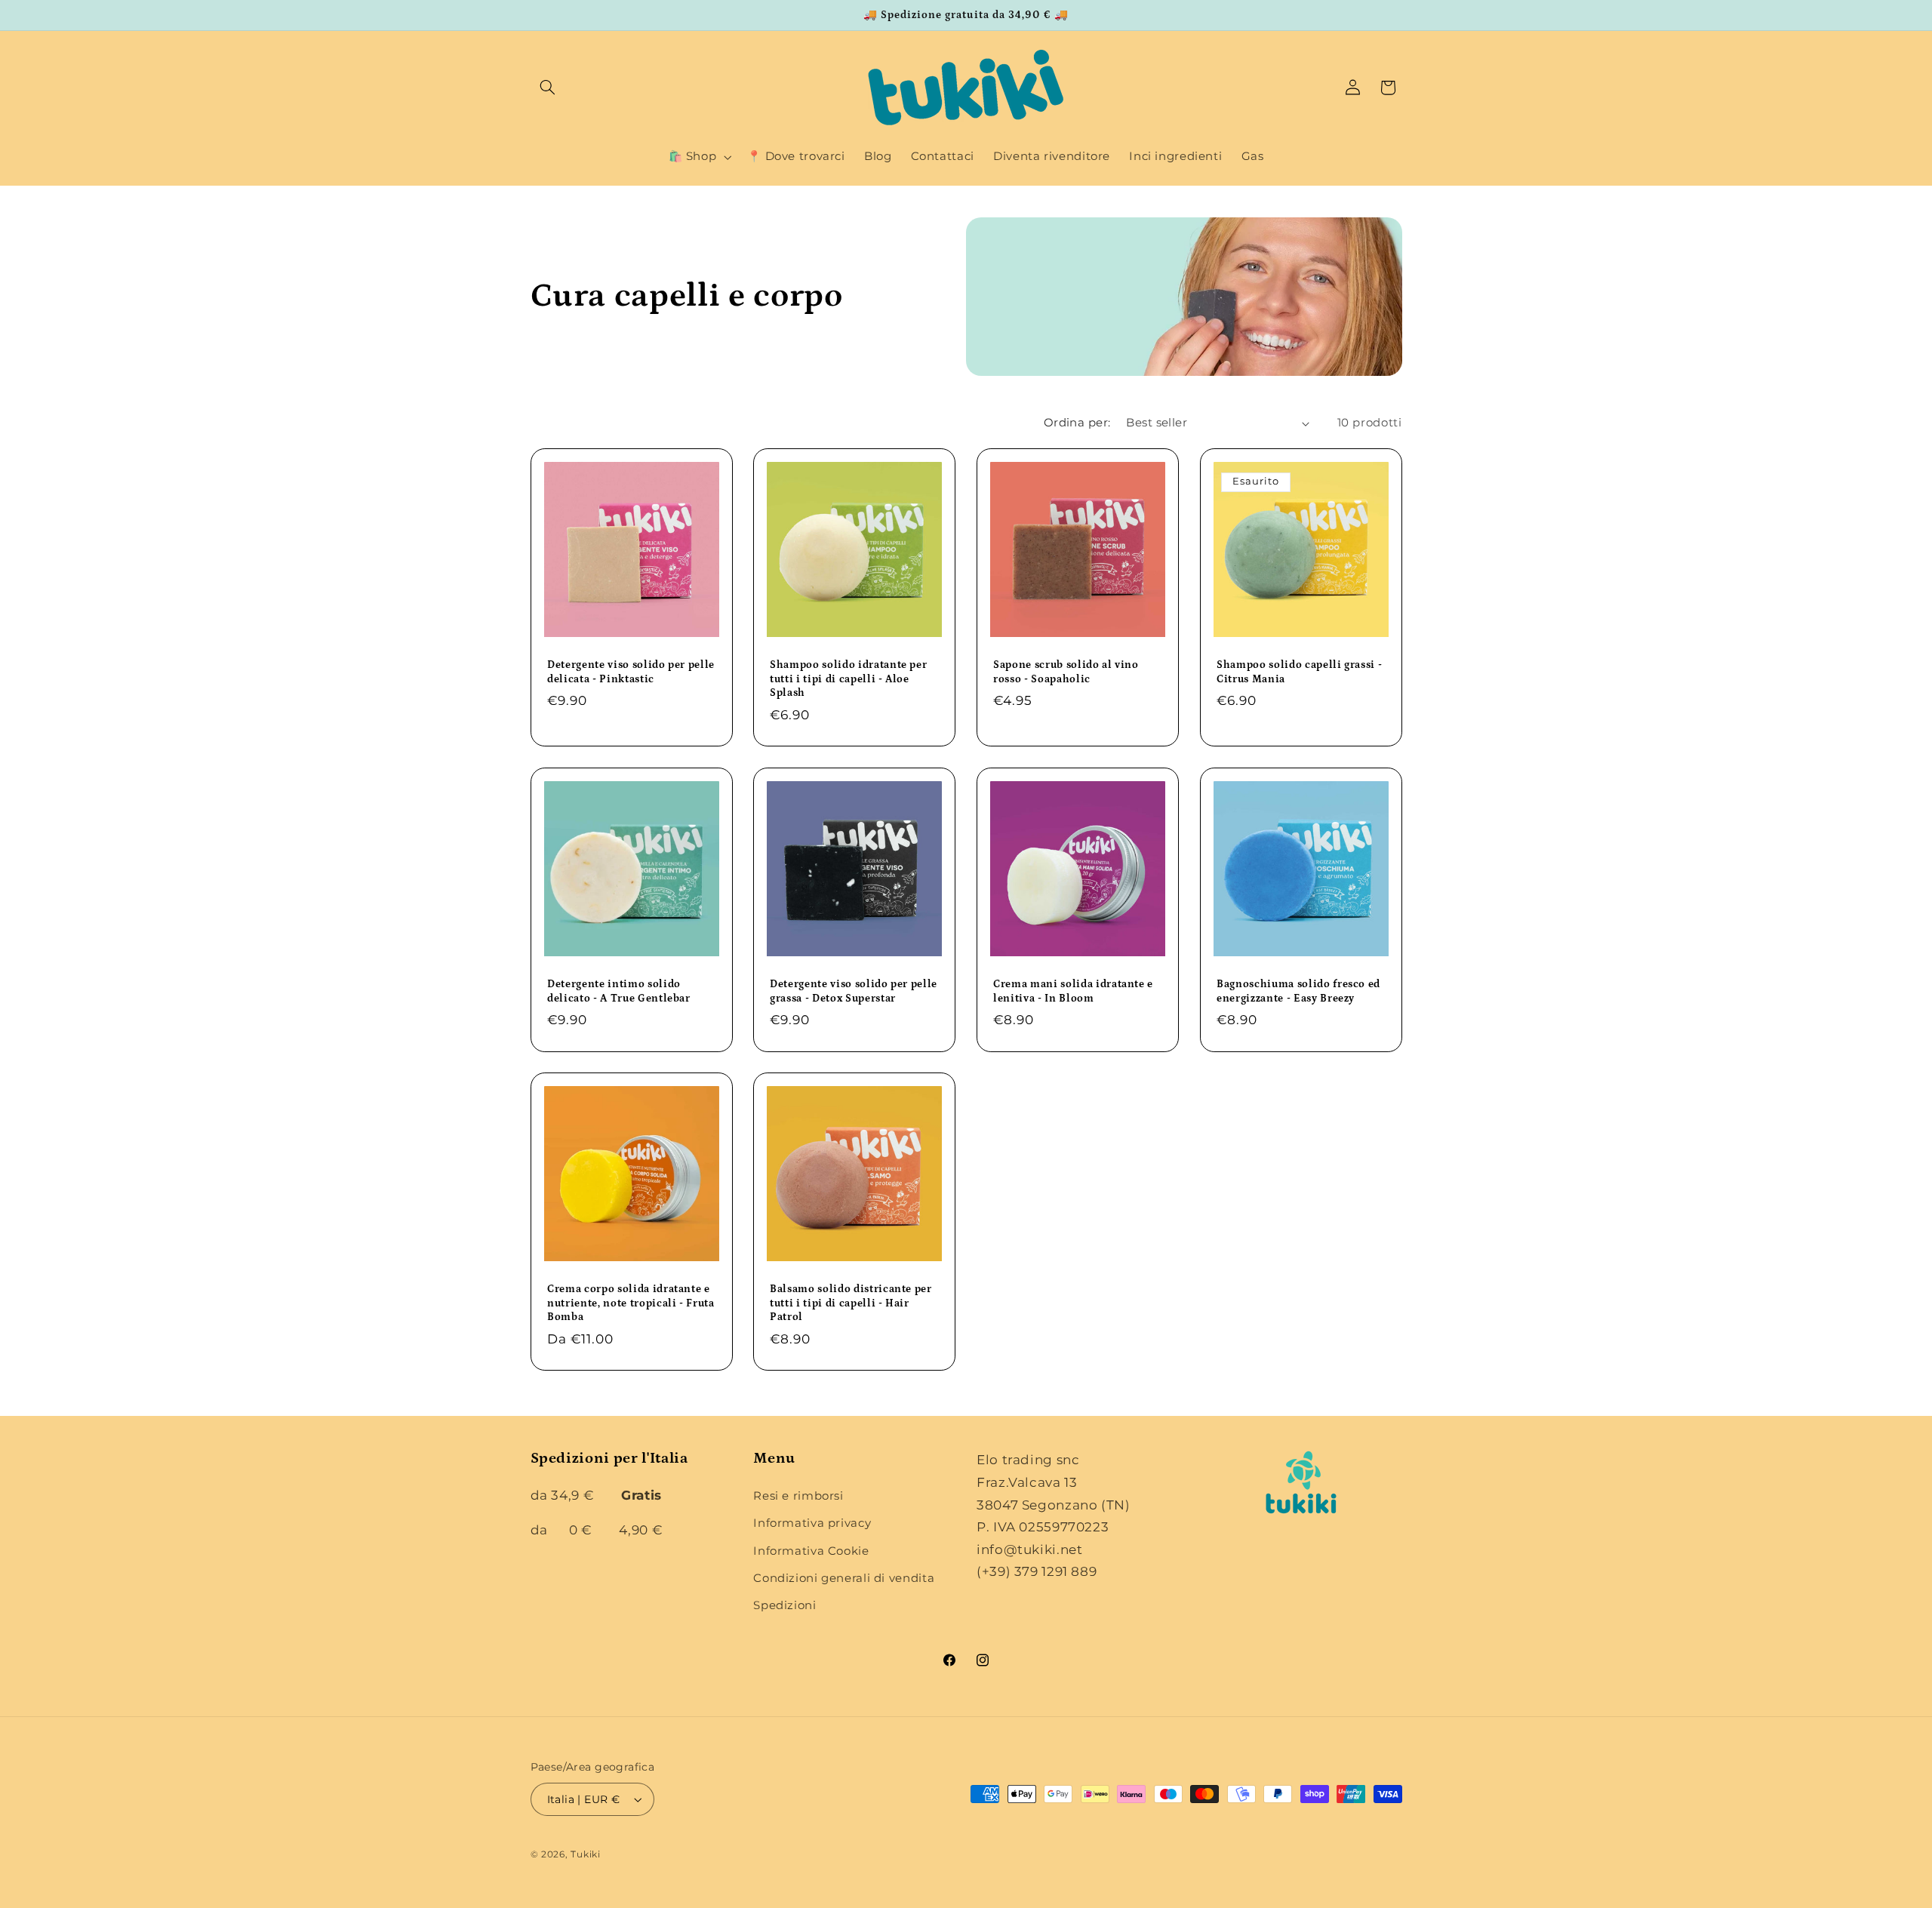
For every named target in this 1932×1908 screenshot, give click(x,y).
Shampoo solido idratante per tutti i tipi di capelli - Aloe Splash (848, 679)
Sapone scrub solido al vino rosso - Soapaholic (1066, 672)
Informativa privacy (812, 1523)
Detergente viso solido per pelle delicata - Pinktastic (631, 672)
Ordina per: (1077, 423)
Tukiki (585, 1854)
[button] (548, 88)
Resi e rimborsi (798, 1496)
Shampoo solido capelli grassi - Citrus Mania (1299, 672)
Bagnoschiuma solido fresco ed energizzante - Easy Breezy (1298, 991)
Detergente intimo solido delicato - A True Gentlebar (619, 991)
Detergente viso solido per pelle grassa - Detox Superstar (854, 991)
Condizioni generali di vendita (844, 1578)
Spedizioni (784, 1606)
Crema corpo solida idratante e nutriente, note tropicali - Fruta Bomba (631, 1304)
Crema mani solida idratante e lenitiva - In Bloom (1073, 991)
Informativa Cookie (811, 1551)
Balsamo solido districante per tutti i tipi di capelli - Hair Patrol (851, 1304)
